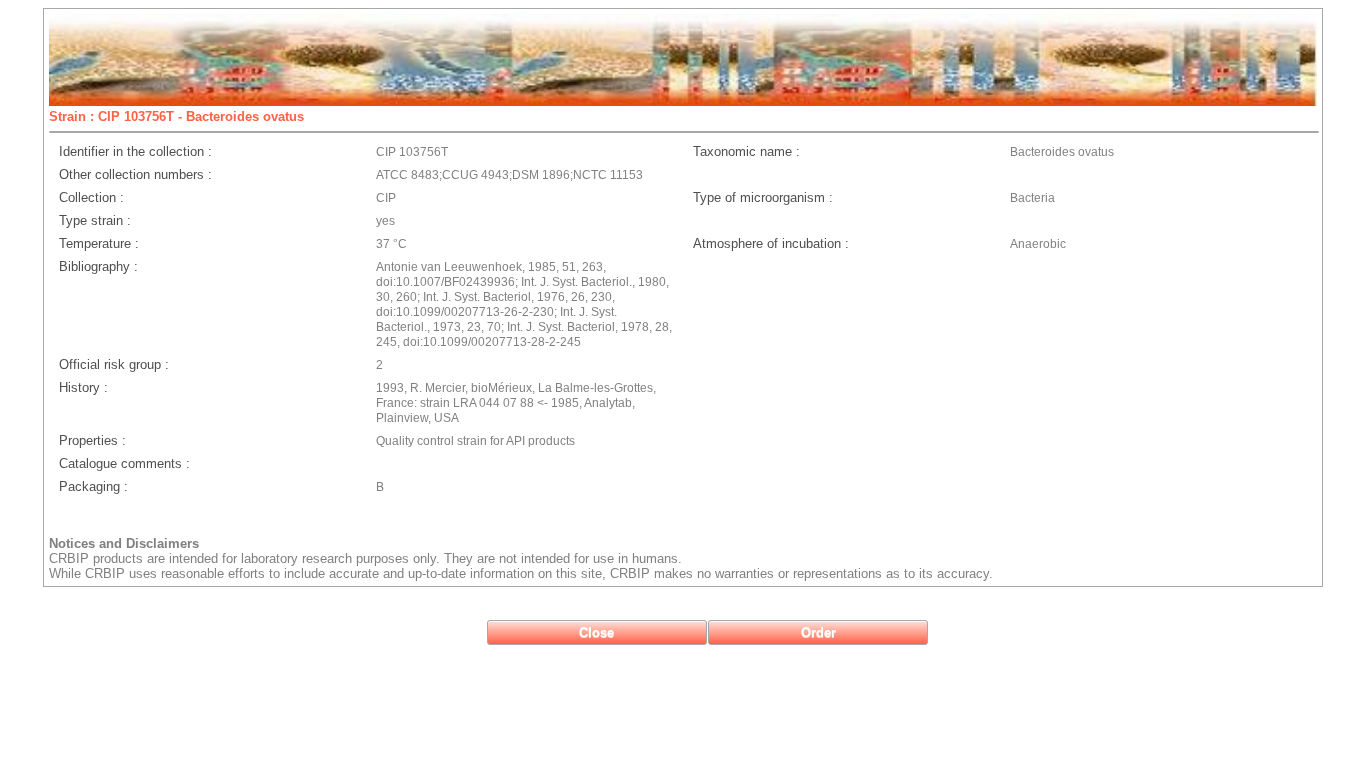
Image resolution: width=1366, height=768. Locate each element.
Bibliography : (98, 266)
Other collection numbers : (135, 174)
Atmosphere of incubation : (771, 243)
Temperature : (99, 243)
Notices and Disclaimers (124, 543)
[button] (597, 632)
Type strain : (95, 220)
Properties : (92, 440)
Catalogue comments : (124, 463)
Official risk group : (114, 364)
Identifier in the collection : (135, 151)
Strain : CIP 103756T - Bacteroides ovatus (176, 116)
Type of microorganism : (763, 197)
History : (83, 387)
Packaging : (93, 486)
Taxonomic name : (746, 151)
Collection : (91, 197)
